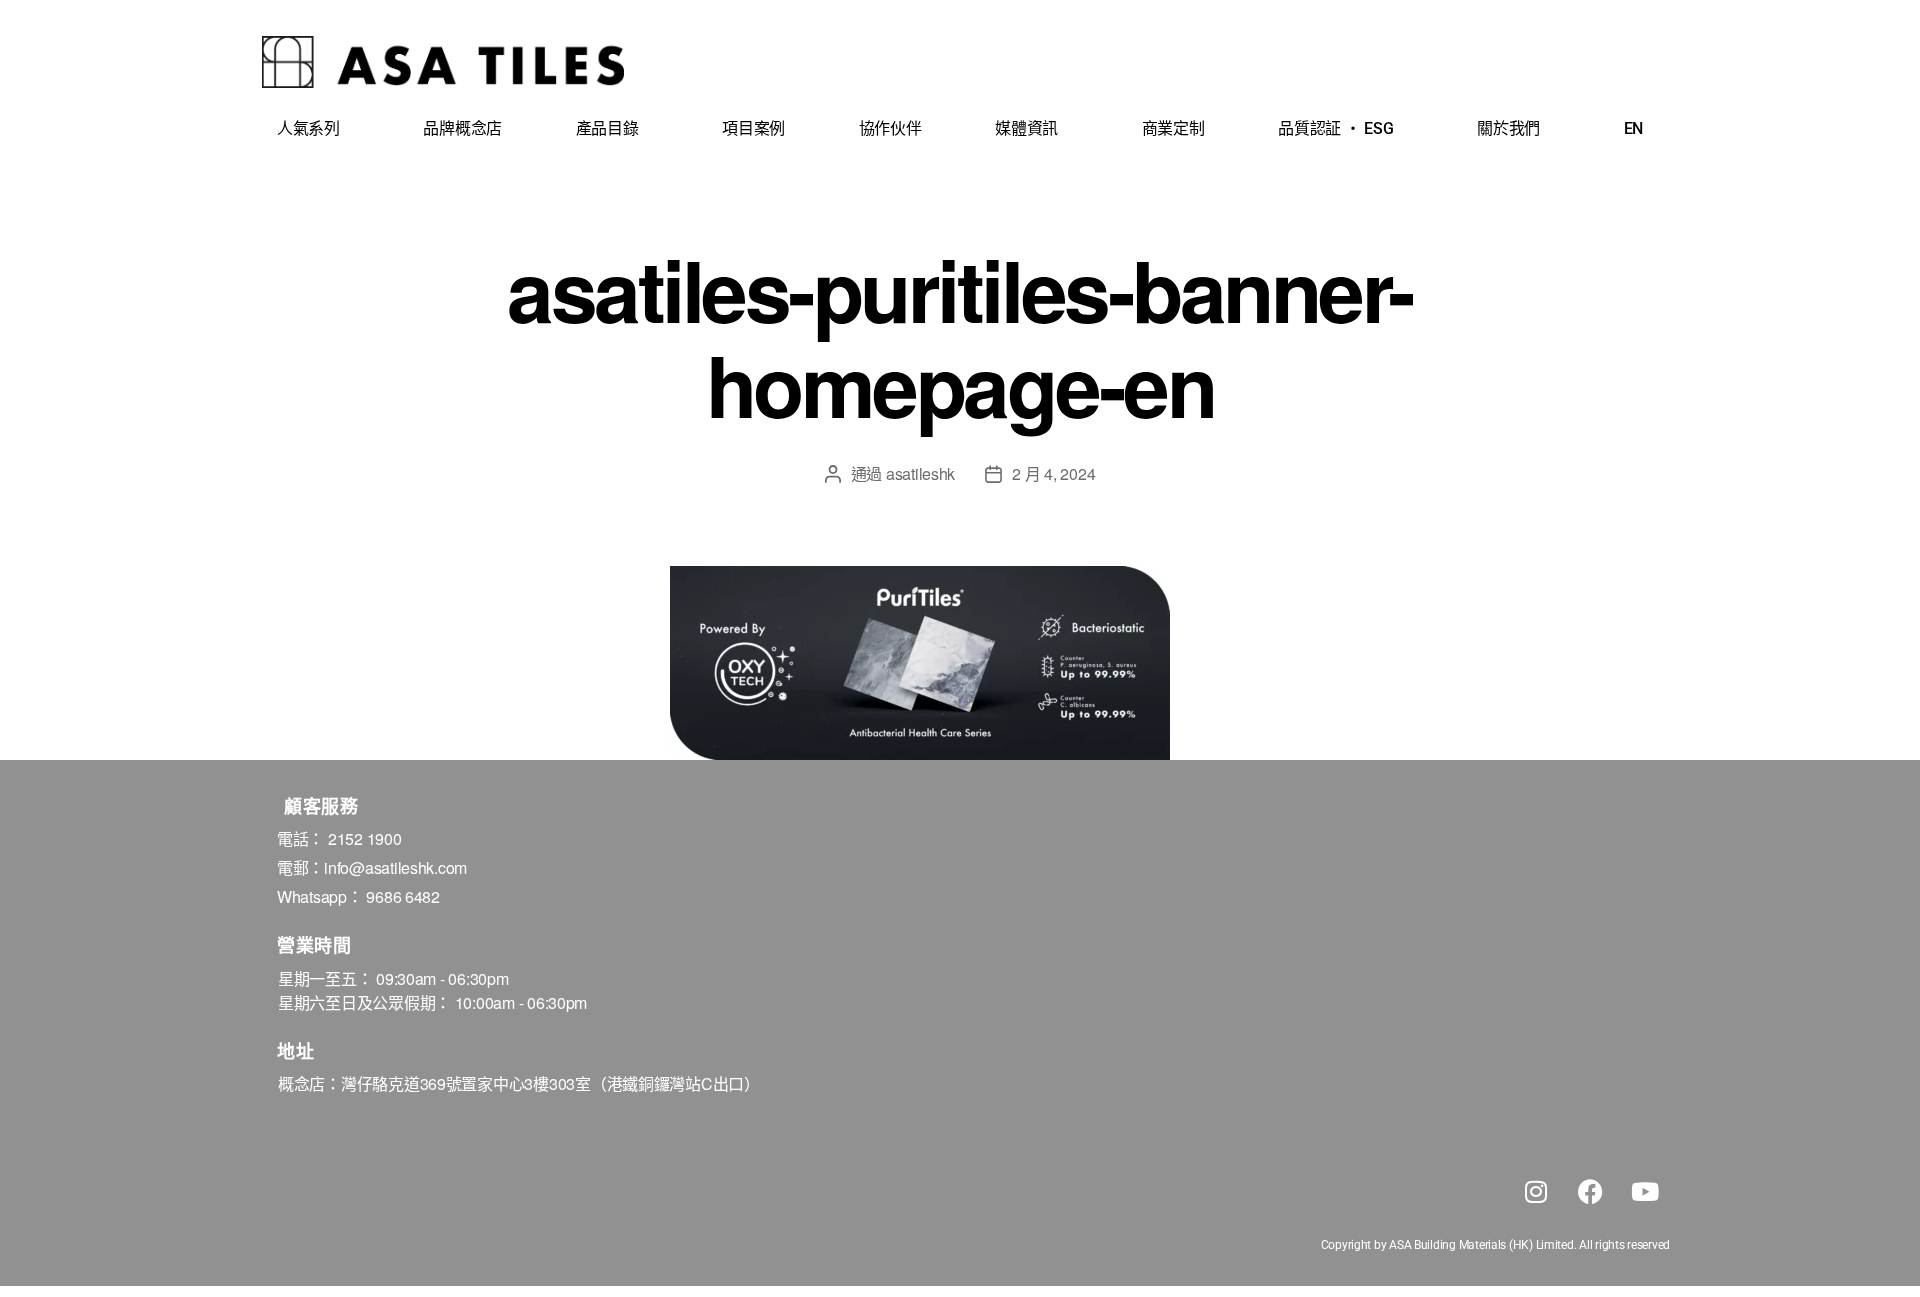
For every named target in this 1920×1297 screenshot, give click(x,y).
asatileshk (920, 473)
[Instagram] (1536, 1191)
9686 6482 (403, 896)
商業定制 (1173, 128)
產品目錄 (607, 128)
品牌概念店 (462, 128)
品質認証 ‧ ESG (1335, 128)
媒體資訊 (1026, 128)
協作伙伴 (890, 128)
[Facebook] (1590, 1191)
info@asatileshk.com (395, 867)
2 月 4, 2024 (1053, 473)
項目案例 (753, 128)
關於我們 (1508, 128)
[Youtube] (1645, 1191)
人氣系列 (308, 128)
